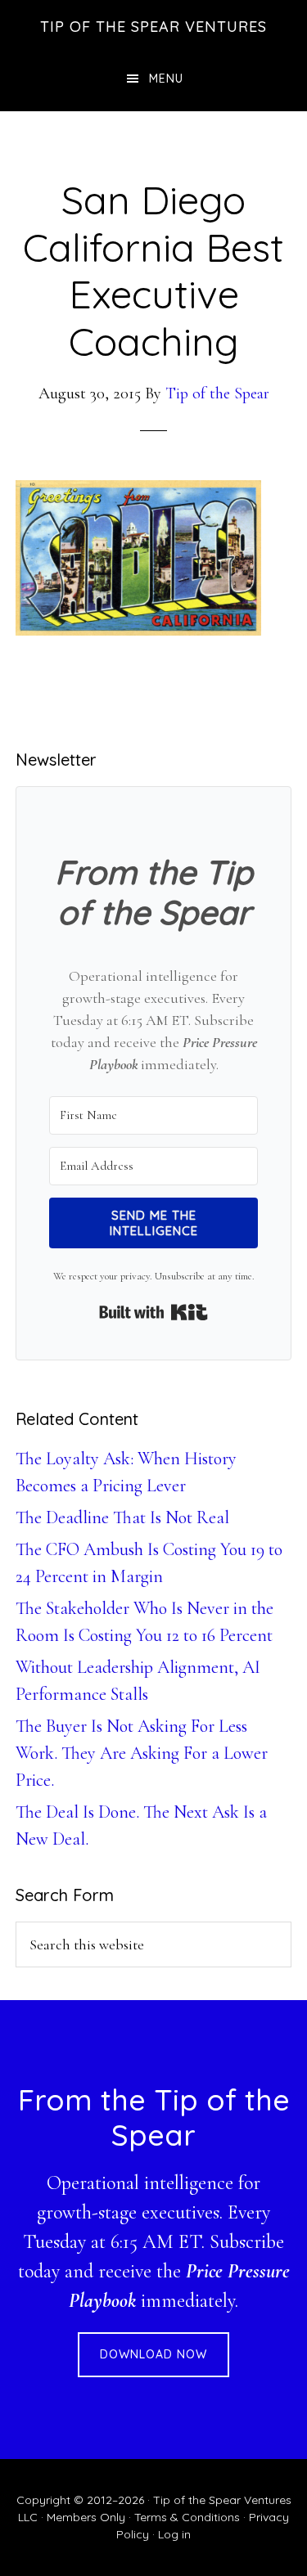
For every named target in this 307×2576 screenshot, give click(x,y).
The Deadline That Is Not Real (122, 1517)
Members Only (86, 2517)
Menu (166, 79)
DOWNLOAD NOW (153, 2354)
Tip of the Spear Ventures (153, 27)
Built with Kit (153, 1312)
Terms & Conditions (187, 2517)
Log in (174, 2534)
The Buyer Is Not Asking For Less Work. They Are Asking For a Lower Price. (142, 1753)
